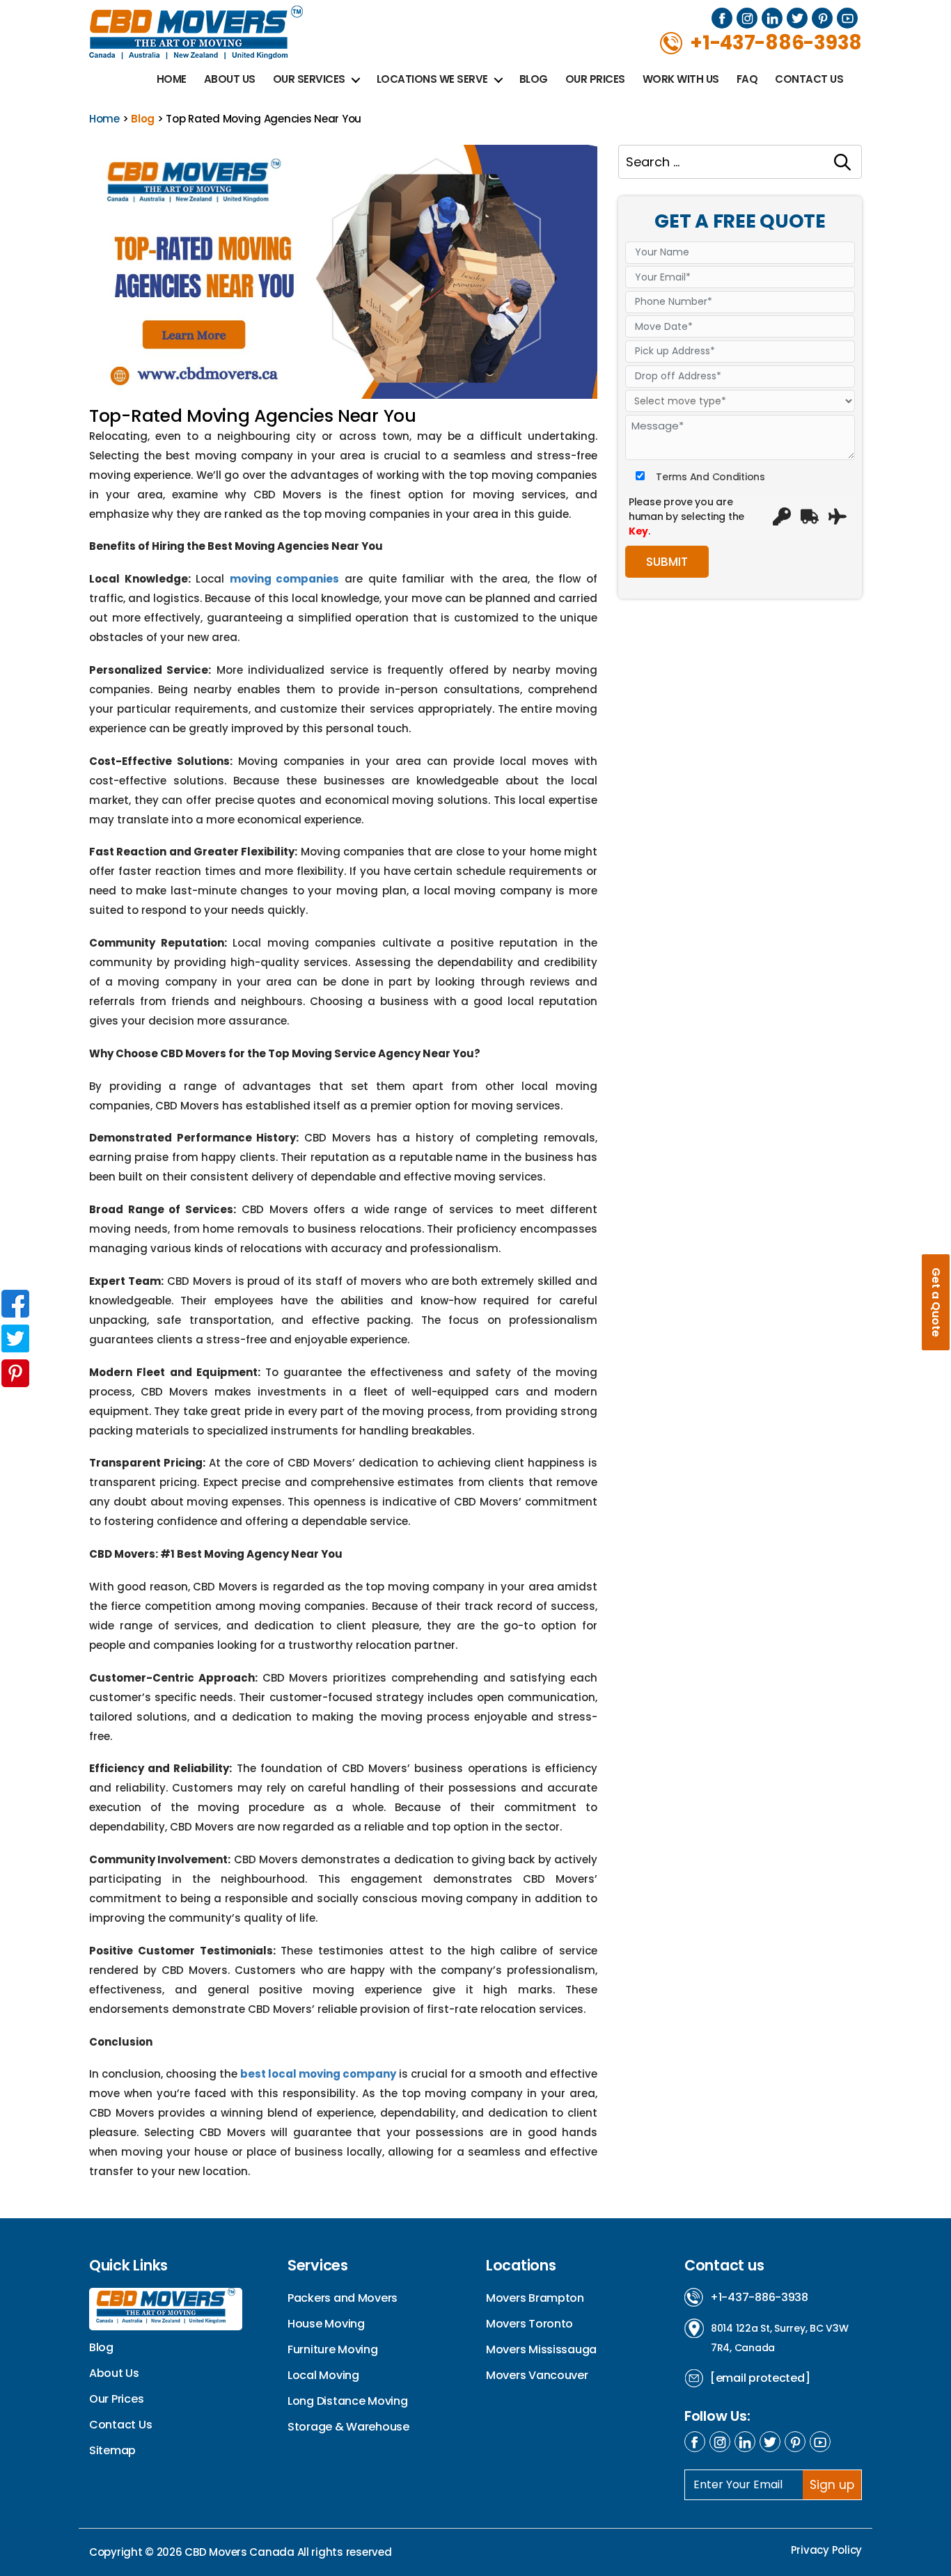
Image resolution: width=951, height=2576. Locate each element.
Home (172, 79)
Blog (534, 79)
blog (143, 119)
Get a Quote (936, 1302)
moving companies (285, 579)
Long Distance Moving (348, 2401)
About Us (230, 79)
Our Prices (595, 79)
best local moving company (318, 2074)
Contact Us (809, 79)
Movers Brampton (535, 2298)
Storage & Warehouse (348, 2427)
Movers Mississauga (541, 2349)
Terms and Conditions (710, 476)
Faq (747, 79)
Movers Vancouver (537, 2375)
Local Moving (323, 2375)
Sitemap (112, 2450)
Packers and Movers (343, 2298)
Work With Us (681, 79)
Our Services (309, 79)
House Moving (326, 2324)
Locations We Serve (432, 79)
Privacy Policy (826, 2550)
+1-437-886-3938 (759, 2297)
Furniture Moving (333, 2349)
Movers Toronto (529, 2324)
